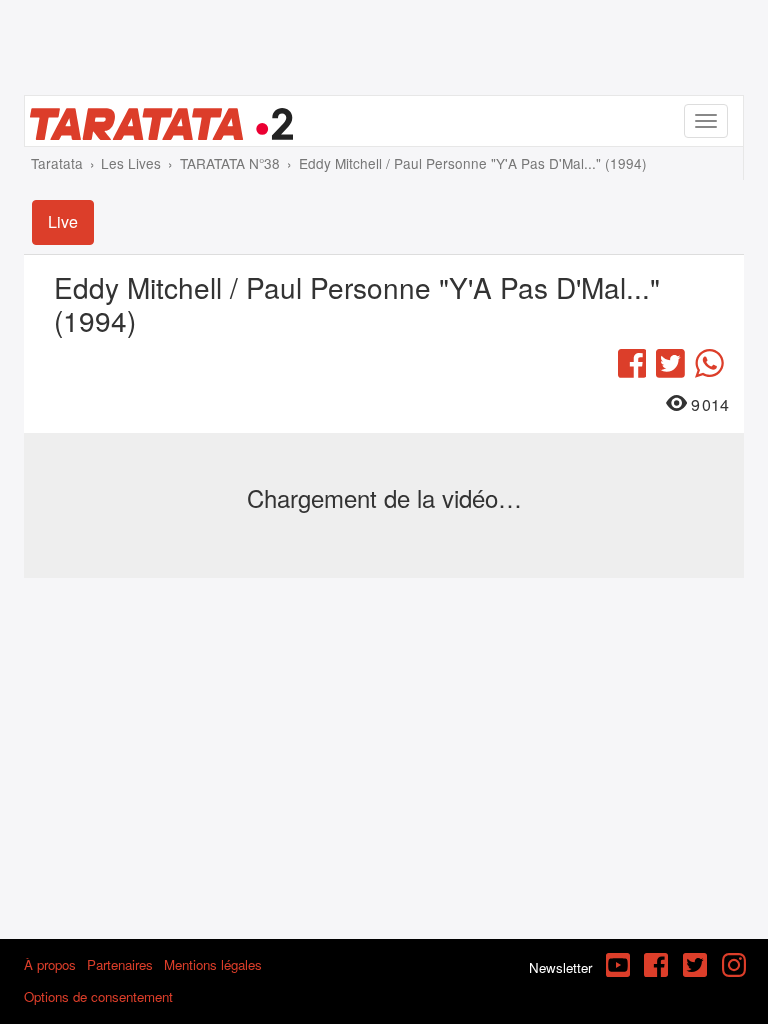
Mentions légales (213, 964)
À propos (50, 964)
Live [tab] (63, 221)
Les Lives (131, 163)
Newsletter (560, 967)
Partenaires (120, 964)
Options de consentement (98, 996)
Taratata (57, 163)
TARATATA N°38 (230, 163)
